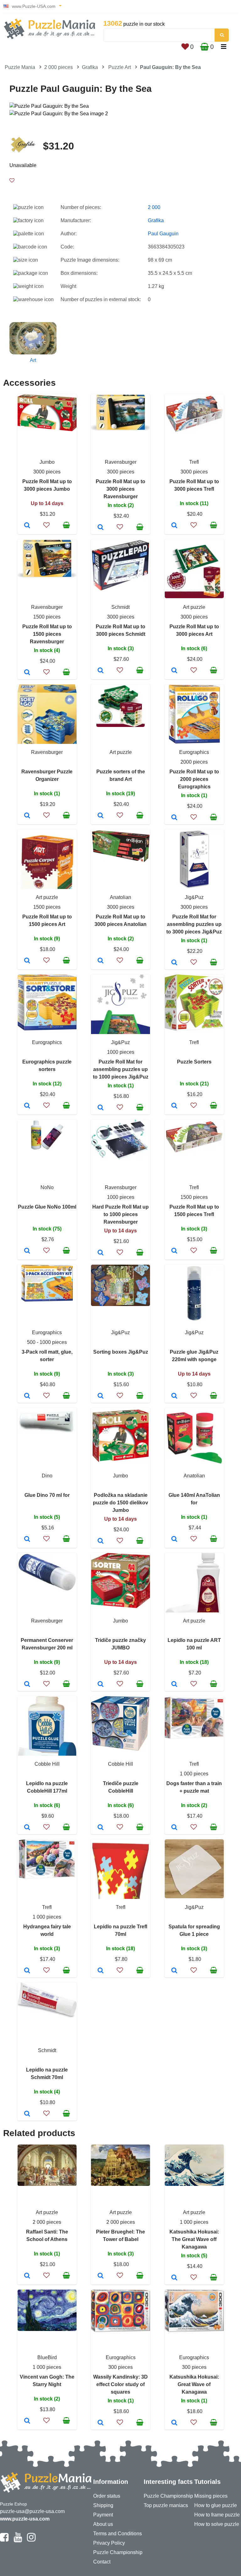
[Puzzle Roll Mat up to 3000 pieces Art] (174, 671)
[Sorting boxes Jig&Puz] (101, 1396)
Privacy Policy (109, 2543)
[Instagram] (31, 2540)
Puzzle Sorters (194, 1062)
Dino (47, 1476)
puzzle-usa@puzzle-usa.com (32, 2511)
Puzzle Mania (20, 67)
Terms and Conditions (118, 2534)
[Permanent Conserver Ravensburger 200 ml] (27, 1685)
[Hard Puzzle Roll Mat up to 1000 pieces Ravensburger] (101, 1253)
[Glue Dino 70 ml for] (27, 1539)
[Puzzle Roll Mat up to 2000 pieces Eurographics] (174, 818)
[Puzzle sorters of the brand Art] (101, 816)
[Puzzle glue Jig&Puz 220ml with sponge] (174, 1396)
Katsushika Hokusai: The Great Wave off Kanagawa (194, 2239)
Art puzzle (194, 607)
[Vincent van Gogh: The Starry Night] (27, 2421)
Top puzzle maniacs (166, 2505)
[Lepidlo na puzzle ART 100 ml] (174, 1685)
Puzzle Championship (118, 2552)
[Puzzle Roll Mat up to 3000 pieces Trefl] (174, 526)
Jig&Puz (194, 897)
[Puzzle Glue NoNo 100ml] (27, 1251)
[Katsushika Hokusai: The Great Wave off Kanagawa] (174, 2278)
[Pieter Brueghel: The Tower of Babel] (101, 2276)
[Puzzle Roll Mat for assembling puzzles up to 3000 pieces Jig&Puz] (174, 963)
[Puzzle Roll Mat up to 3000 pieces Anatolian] (101, 961)
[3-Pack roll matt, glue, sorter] (27, 1396)
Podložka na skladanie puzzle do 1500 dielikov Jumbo (120, 1503)
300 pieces (120, 2367)
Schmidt (120, 607)
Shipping (103, 2505)
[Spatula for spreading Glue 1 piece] (174, 1971)
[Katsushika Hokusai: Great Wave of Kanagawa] (174, 2423)
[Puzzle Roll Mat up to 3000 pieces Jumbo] (27, 526)
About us (103, 2524)
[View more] (47, 429)
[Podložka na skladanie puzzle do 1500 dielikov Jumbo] (101, 1541)
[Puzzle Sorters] (174, 1106)
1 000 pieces (194, 1774)
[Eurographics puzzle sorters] (27, 1106)
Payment (103, 2515)
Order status (107, 2496)
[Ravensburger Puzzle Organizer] (27, 816)
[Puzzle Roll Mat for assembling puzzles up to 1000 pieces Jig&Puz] (101, 1108)
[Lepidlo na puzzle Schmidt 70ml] (27, 2114)
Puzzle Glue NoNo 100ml (47, 1207)
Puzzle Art (120, 67)
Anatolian (120, 897)
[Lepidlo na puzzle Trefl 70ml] (101, 1971)
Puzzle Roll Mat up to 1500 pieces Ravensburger (47, 634)
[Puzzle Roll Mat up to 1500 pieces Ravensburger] (27, 673)
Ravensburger (121, 462)
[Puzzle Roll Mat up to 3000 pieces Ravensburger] (101, 528)
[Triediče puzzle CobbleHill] (101, 1828)
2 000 (154, 207)
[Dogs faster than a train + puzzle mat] (174, 1828)
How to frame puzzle (217, 2515)
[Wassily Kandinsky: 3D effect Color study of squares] (101, 2423)
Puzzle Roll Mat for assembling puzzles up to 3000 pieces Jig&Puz (194, 924)
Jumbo (47, 462)
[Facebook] (4, 2540)
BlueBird (47, 2357)
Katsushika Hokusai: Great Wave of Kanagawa (194, 2384)
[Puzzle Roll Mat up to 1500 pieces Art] (27, 961)
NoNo (47, 1187)
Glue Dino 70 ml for (47, 1495)
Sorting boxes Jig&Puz (121, 1352)
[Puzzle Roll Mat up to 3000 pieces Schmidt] (101, 671)
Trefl (194, 462)
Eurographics (194, 752)
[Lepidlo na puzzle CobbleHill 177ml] (27, 1828)
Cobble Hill (47, 1764)
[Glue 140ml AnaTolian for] (174, 1539)
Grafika (90, 67)
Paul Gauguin (163, 234)
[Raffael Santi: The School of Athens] (27, 2276)
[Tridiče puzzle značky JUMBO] (101, 1685)
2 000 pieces (59, 67)
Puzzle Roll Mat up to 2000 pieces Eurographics (194, 779)
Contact (102, 2562)
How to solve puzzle (217, 2524)
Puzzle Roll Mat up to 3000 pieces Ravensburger (120, 489)
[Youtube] (18, 2540)
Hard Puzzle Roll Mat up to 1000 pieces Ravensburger (120, 1214)
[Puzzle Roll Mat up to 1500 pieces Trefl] (174, 1251)
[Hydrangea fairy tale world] (27, 1971)
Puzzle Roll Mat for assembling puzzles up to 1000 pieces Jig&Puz (121, 1069)
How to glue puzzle (216, 2505)
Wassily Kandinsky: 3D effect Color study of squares (120, 2384)
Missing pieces (211, 2496)
